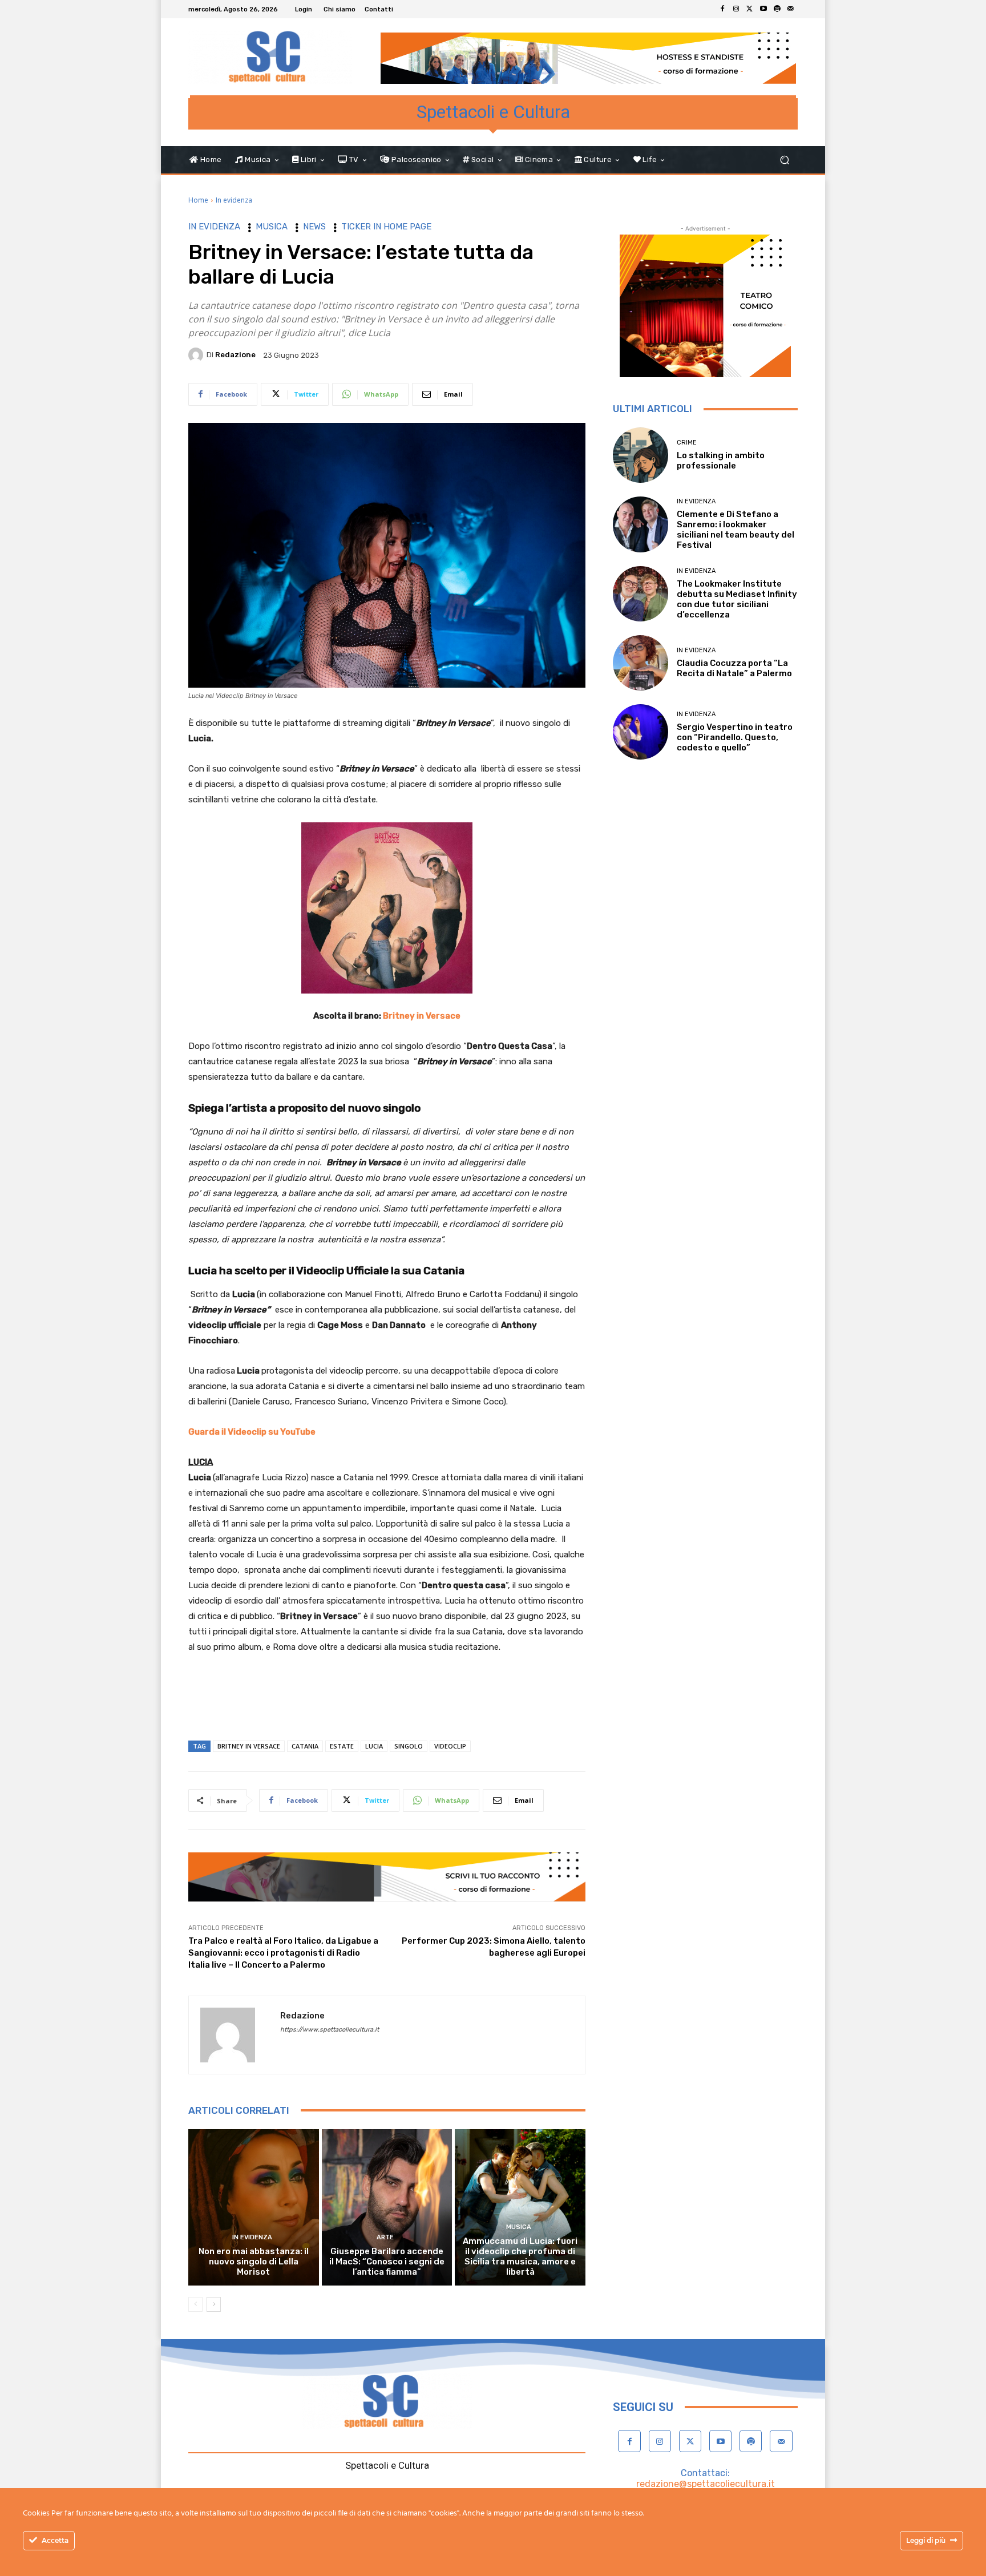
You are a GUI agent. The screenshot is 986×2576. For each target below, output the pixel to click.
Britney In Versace (249, 1746)
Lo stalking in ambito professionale (721, 461)
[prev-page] (195, 2304)
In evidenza (234, 200)
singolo (409, 1746)
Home (198, 200)
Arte (385, 2237)
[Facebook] (722, 9)
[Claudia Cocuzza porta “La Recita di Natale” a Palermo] (641, 663)
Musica (272, 227)
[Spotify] (777, 9)
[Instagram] (736, 9)
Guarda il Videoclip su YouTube (252, 1432)
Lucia (374, 1746)
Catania (305, 1746)
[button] (784, 160)
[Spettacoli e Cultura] (270, 57)
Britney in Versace (422, 1016)
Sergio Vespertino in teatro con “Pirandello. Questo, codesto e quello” (735, 737)
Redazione (235, 355)
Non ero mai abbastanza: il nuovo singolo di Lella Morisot (254, 2262)
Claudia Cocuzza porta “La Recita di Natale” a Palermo (734, 668)
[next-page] (214, 2304)
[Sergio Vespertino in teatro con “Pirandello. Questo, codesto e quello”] (641, 732)
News (314, 227)
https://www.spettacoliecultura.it (330, 2030)
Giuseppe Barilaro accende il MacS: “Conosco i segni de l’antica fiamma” (387, 2262)
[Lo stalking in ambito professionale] (641, 455)
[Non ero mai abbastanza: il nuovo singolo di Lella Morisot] (254, 2207)
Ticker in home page (386, 227)
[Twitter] (750, 9)
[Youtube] (763, 9)
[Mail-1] (791, 9)
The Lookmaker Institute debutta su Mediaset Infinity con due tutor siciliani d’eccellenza (737, 599)
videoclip (450, 1746)
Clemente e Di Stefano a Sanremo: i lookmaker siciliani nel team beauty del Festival (736, 530)
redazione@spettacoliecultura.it (706, 2484)
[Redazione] (197, 355)
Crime (687, 443)
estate (342, 1746)
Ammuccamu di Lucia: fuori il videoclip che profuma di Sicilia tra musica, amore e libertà (520, 2256)
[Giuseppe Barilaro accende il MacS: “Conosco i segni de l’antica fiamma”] (387, 2207)
